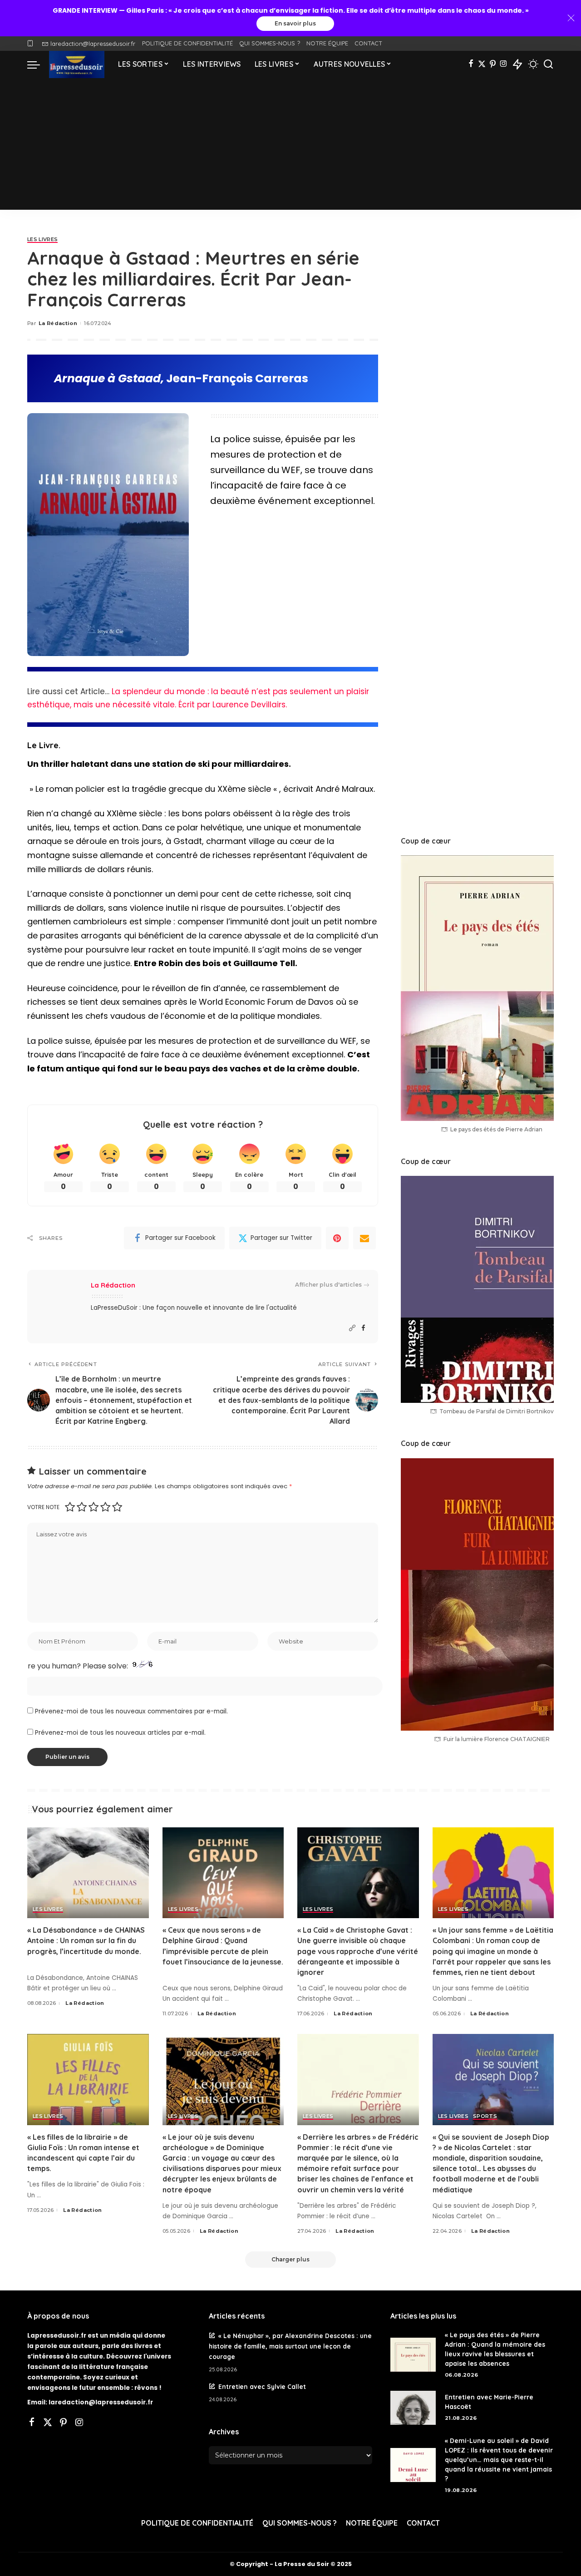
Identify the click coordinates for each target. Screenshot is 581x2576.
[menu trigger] (38, 64)
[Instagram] (504, 64)
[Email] (364, 1238)
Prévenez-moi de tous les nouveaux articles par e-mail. (120, 1733)
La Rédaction (58, 323)
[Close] (571, 18)
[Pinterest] (493, 64)
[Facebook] (471, 64)
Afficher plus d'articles (328, 1285)
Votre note (43, 1507)
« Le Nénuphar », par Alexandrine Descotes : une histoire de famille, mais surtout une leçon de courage (290, 2346)
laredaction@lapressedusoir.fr (93, 44)
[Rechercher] (548, 64)
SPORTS (485, 2117)
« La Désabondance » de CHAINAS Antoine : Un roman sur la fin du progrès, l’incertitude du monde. (86, 1940)
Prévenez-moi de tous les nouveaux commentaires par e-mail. (131, 1711)
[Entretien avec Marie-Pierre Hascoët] (413, 2408)
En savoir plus (295, 23)
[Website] (352, 1328)
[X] (482, 64)
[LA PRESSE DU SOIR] (77, 64)
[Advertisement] (290, 146)
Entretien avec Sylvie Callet (262, 2386)
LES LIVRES (42, 240)
